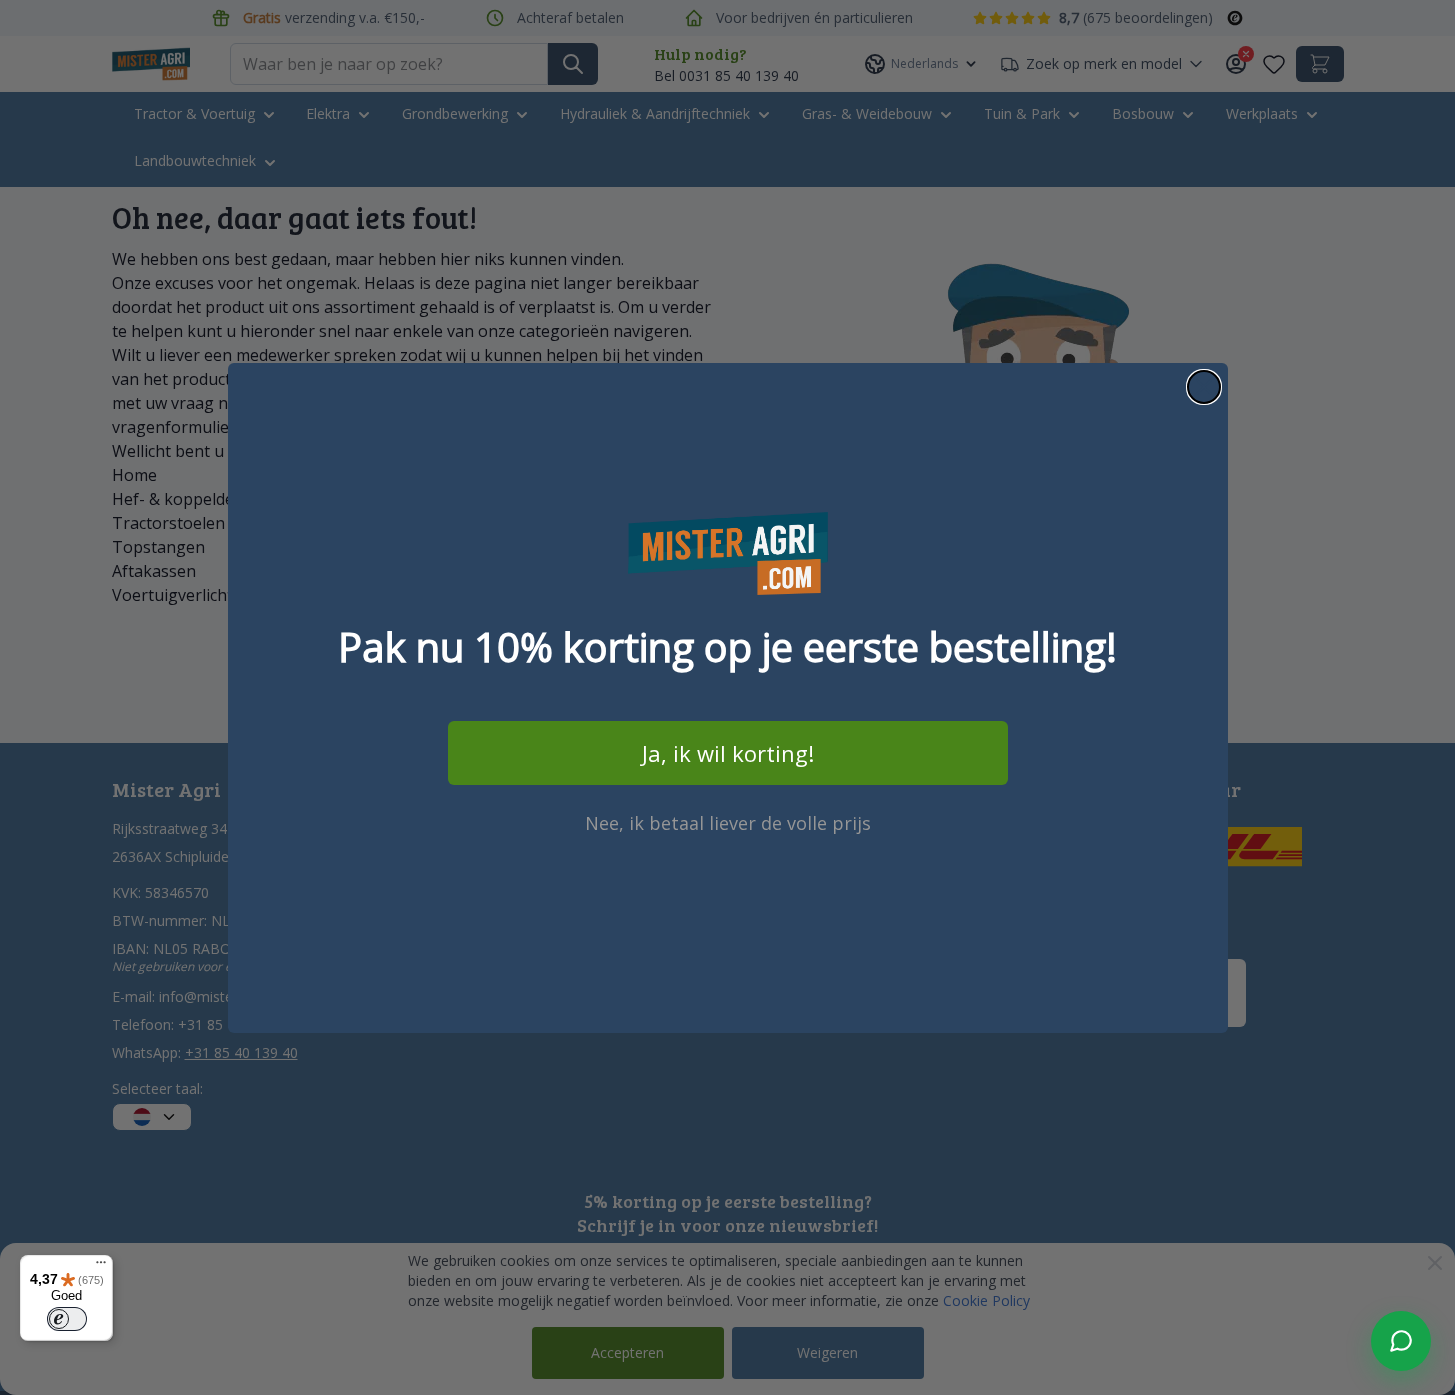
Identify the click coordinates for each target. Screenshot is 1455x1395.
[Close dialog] (1204, 387)
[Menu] (101, 1267)
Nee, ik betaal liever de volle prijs (728, 823)
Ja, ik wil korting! (728, 753)
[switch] (67, 1319)
